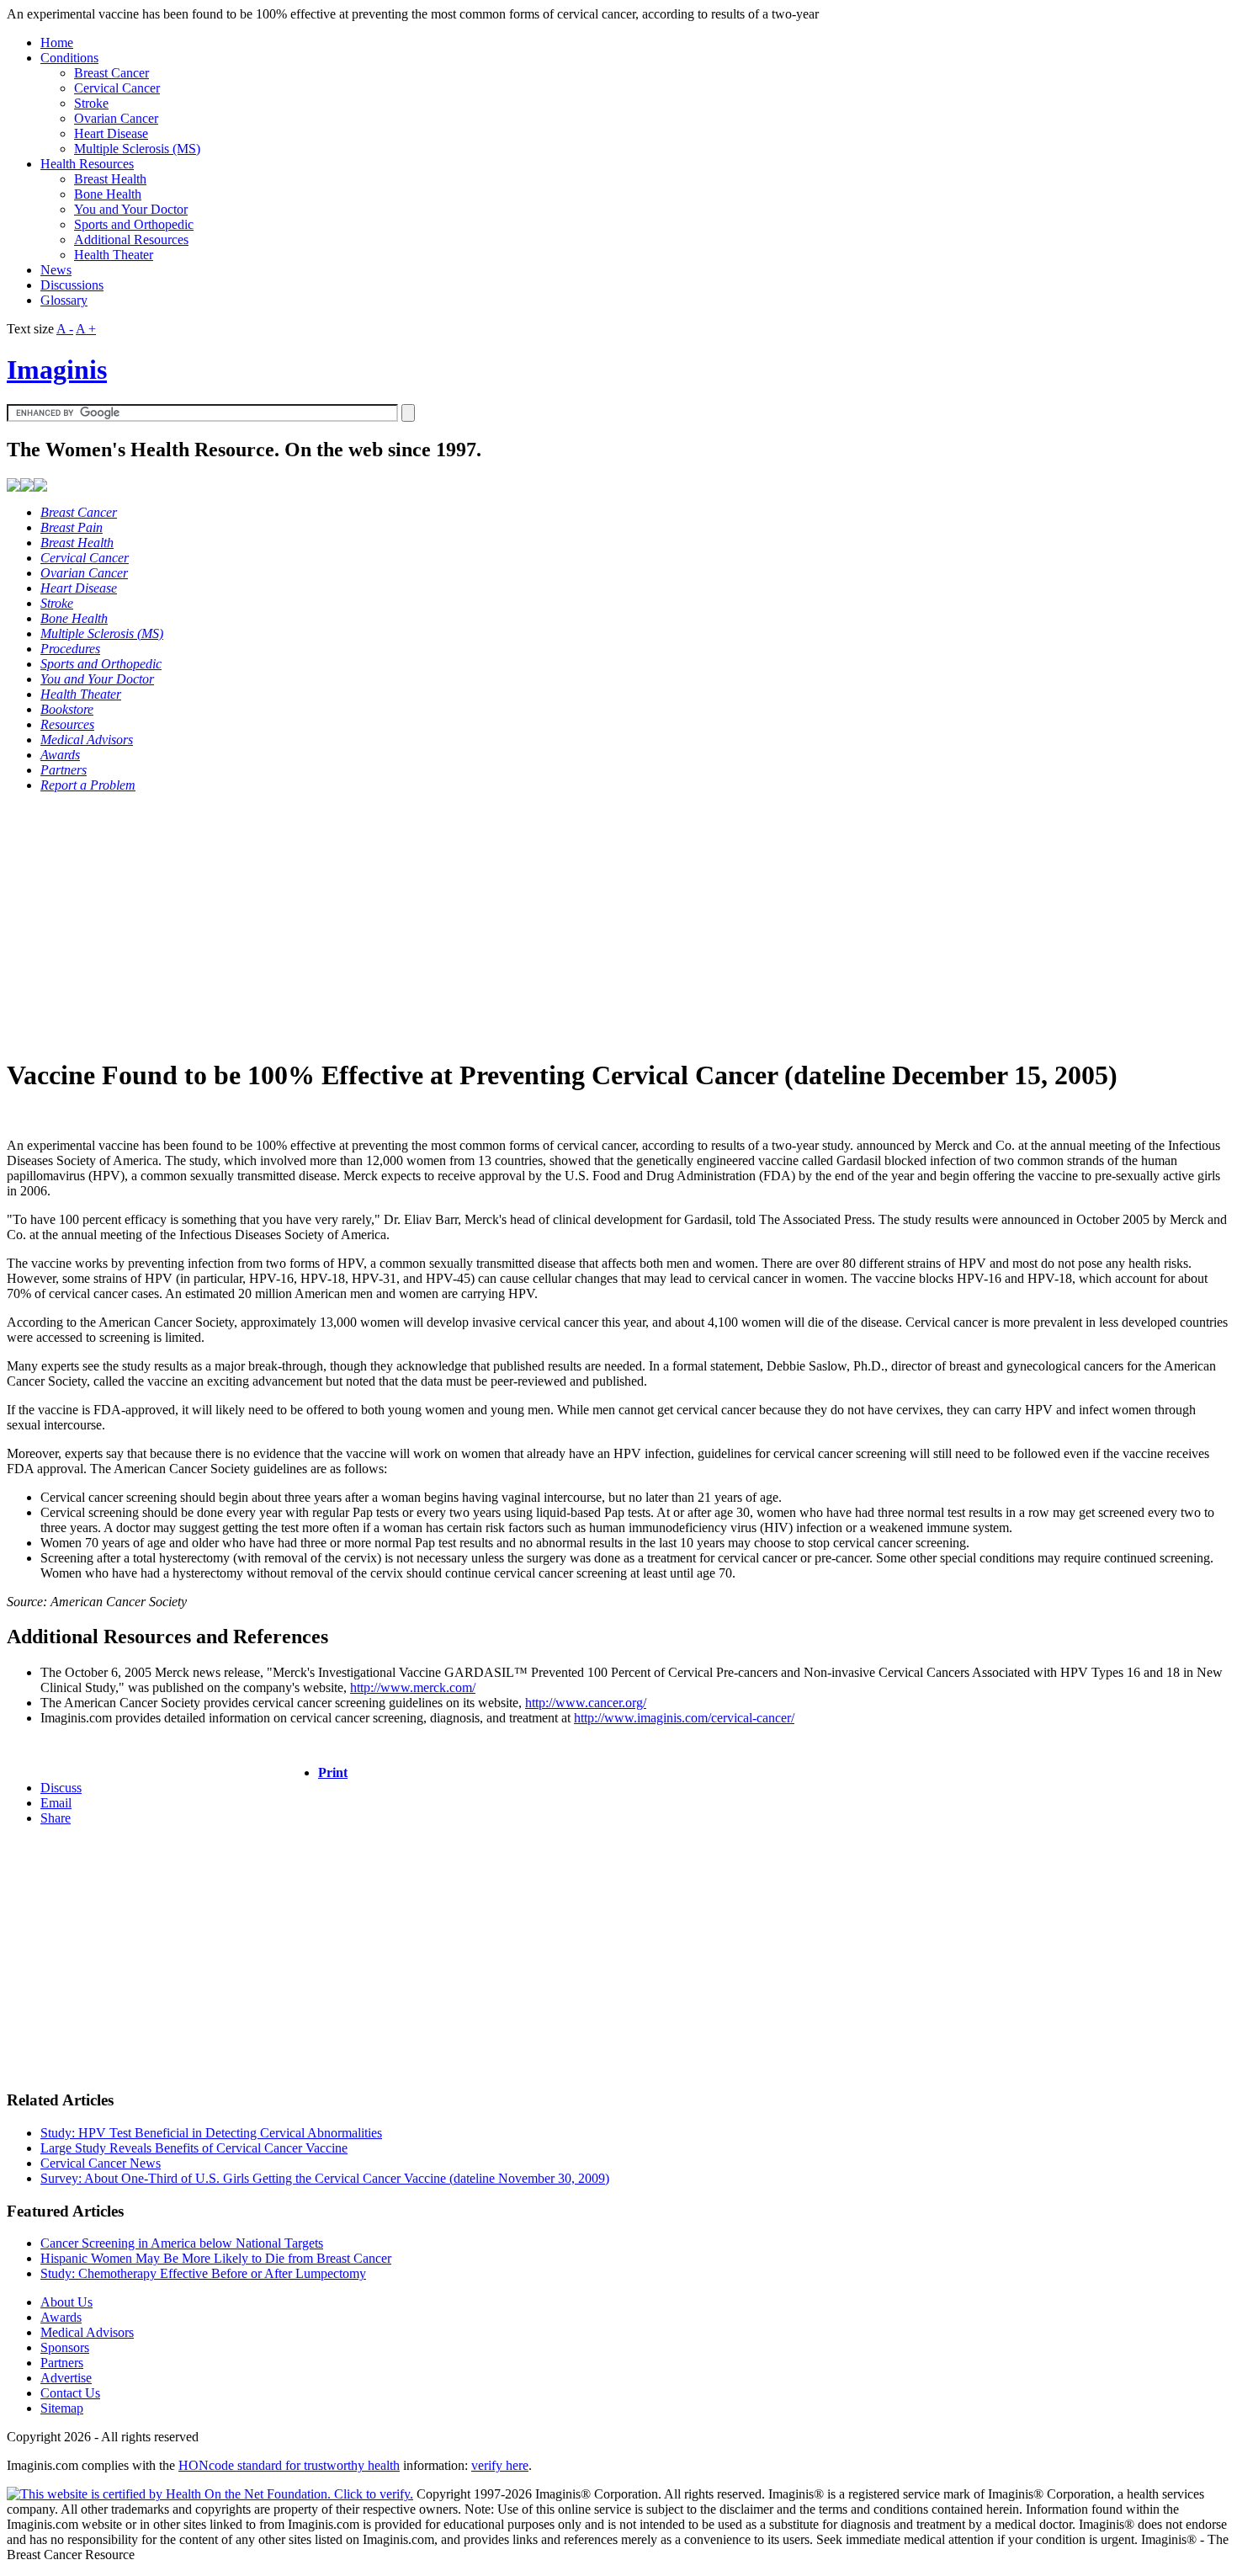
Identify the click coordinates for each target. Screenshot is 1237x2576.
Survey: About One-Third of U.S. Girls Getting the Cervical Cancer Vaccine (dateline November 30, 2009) (325, 2178)
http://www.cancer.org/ (586, 1703)
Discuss (61, 1788)
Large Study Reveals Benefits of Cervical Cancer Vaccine (194, 2148)
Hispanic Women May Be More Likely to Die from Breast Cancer (216, 2258)
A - (65, 329)
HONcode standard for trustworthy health (289, 2465)
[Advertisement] (512, 924)
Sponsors (65, 2347)
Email (56, 1803)
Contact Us (70, 2393)
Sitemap (62, 2408)
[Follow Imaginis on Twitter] (40, 487)
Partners (62, 2363)
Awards (61, 2317)
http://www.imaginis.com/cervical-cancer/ (684, 1718)
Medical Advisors (87, 2332)
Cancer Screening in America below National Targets (182, 2243)
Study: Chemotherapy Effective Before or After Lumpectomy (203, 2273)
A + (86, 329)
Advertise (66, 2378)
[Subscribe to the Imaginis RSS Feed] (13, 487)
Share (56, 1818)
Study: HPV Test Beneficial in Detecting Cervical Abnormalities (211, 2133)
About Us (66, 2302)
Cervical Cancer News (101, 2163)
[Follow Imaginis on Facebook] (27, 487)
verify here (500, 2465)
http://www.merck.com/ (413, 1687)
